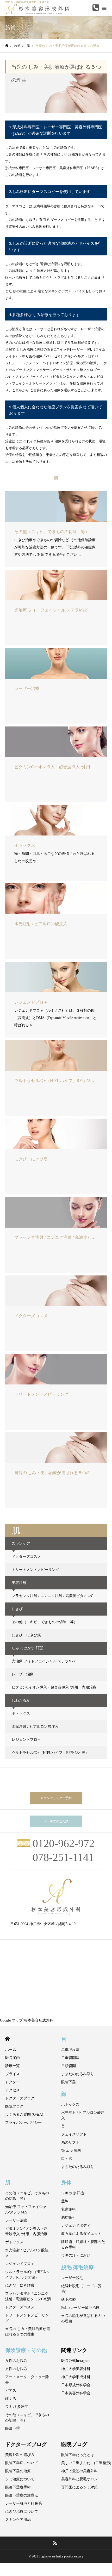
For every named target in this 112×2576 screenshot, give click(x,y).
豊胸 (65, 2201)
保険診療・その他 (26, 2350)
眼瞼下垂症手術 (18, 2487)
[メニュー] (104, 8)
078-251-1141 (63, 1857)
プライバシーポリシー (23, 2123)
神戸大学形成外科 (76, 2377)
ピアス (11, 2391)
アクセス (13, 2090)
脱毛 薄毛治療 (77, 2267)
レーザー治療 (23, 1674)
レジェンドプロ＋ (26, 1740)
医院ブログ (14, 2106)
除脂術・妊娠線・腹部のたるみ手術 (83, 2245)
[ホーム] (7, 46)
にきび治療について (22, 2512)
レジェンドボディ (76, 2226)
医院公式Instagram (76, 2361)
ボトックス (21, 1713)
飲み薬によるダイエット (81, 2234)
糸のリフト (70, 2142)
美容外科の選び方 (20, 2455)
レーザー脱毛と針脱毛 (23, 2503)
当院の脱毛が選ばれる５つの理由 (83, 2319)
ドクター (13, 2082)
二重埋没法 (70, 2050)
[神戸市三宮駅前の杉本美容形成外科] (56, 1897)
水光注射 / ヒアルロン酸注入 (35, 1727)
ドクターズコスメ (26, 1557)
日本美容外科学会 (76, 2393)
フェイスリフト (74, 2134)
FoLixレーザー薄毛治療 (80, 2308)
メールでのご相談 (56, 1821)
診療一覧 (13, 2066)
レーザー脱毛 (72, 2278)
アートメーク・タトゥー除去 (27, 2380)
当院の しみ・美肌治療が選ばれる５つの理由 (28, 2332)
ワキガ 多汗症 (73, 2193)
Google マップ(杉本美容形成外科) (27, 2020)
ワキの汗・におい (76, 2255)
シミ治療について (20, 2479)
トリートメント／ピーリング (35, 1570)
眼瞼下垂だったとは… (79, 2455)
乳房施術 (69, 2209)
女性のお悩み (16, 2361)
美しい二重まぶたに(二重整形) (86, 2463)
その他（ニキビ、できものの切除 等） (45, 1622)
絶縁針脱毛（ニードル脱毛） (81, 2289)
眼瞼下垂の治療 (18, 2471)
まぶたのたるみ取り (78, 2074)
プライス (13, 2074)
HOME (7, 2039)
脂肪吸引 (69, 2217)
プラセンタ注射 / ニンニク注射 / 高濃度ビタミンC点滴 (56, 1596)
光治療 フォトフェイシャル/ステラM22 (43, 1661)
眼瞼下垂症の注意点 (22, 2495)
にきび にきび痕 (26, 1635)
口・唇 (67, 2159)
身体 (66, 2182)
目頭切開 (69, 2066)
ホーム (11, 2050)
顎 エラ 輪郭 (71, 2151)
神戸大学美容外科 (76, 2369)
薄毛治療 (69, 2300)
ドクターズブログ (20, 2098)
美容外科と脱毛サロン (79, 2479)
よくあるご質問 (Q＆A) (24, 2114)
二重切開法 (70, 2058)
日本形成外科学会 (76, 2385)
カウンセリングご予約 (56, 1798)
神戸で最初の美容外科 (79, 2471)
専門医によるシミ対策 (79, 2487)
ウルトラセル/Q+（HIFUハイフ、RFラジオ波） (50, 1753)
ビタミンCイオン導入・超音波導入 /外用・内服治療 (54, 1687)
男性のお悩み (16, 2369)
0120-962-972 (64, 1844)
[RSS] (55, 2543)
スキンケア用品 (18, 2520)
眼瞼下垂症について (22, 2463)
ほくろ (11, 2399)
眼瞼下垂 (69, 2082)
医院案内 (13, 2058)
